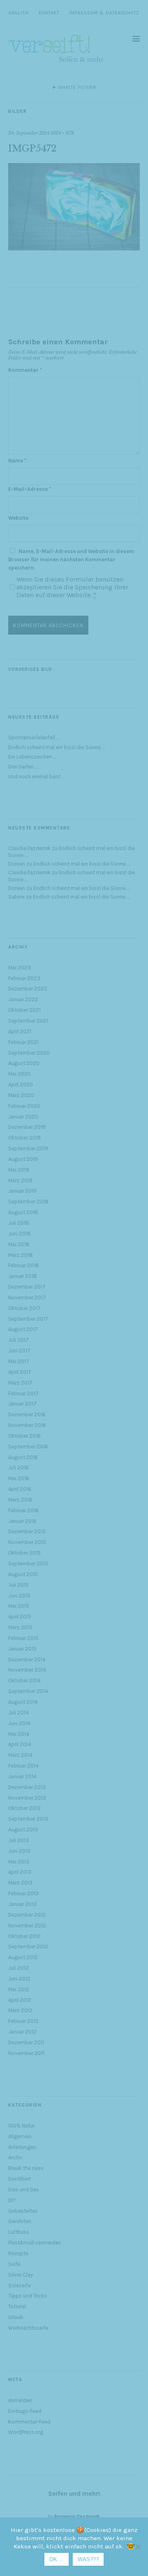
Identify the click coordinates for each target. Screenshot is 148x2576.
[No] (138, 2547)
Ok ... (57, 2559)
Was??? (88, 2559)
